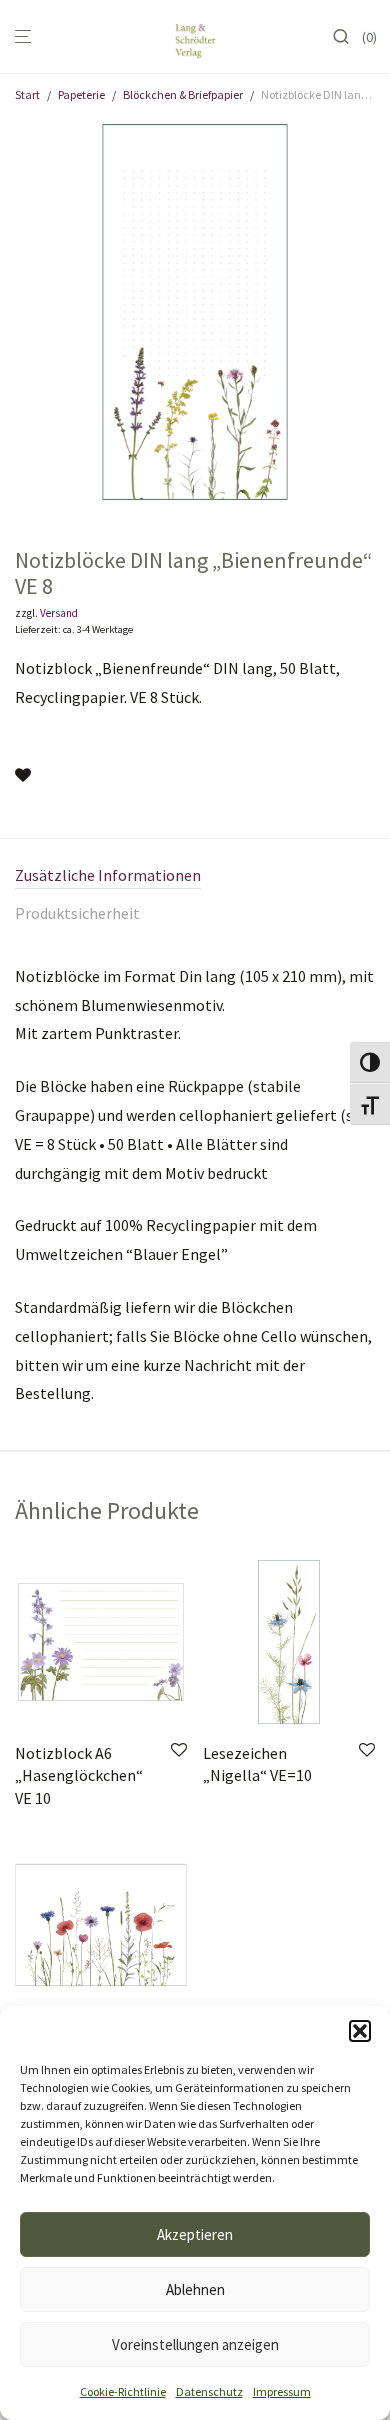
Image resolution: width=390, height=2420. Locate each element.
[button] (360, 2031)
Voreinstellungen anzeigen (195, 2344)
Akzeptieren (195, 2234)
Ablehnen (195, 2289)
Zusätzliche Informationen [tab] (108, 875)
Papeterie (81, 94)
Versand (59, 613)
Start (27, 94)
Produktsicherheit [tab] (77, 913)
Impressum (282, 2391)
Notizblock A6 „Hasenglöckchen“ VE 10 (79, 1775)
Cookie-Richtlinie (123, 2391)
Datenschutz (209, 2391)
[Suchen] (347, 37)
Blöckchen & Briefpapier (183, 94)
